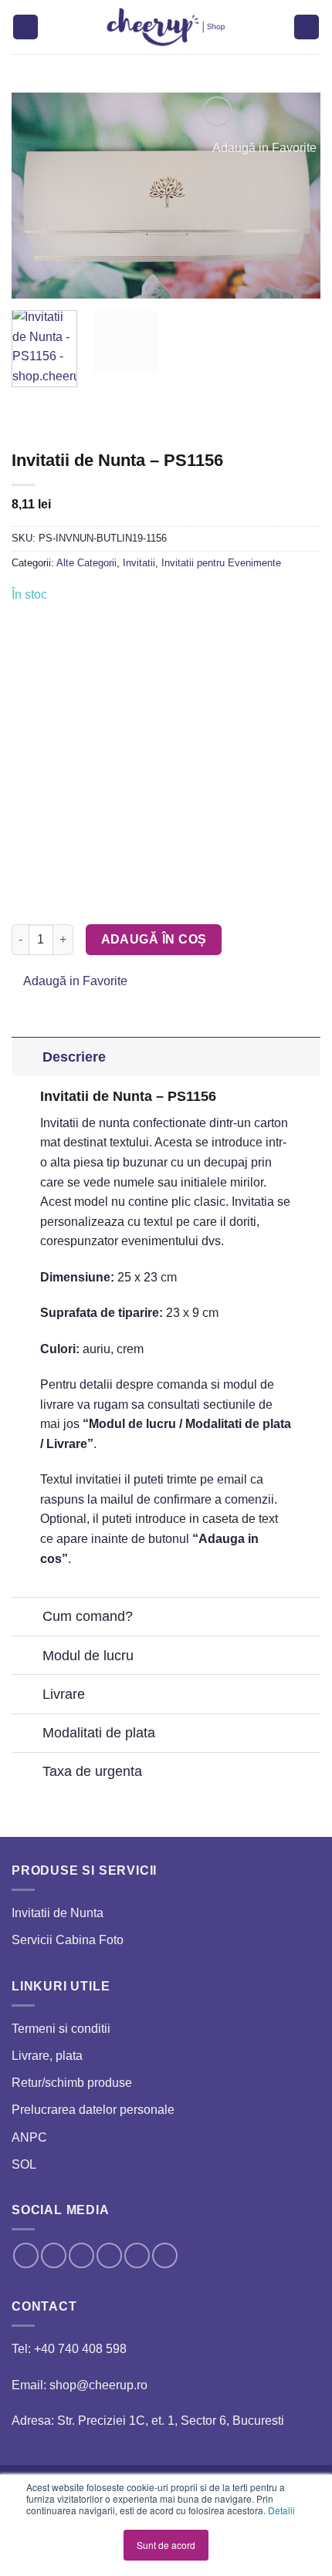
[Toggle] (27, 1057)
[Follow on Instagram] (54, 2255)
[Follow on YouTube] (165, 2255)
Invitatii (139, 563)
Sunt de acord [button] (166, 2545)
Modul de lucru (88, 1656)
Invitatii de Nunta (58, 1913)
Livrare (64, 1694)
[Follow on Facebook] (26, 2255)
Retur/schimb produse (72, 2083)
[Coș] (307, 27)
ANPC (29, 2137)
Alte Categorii (86, 563)
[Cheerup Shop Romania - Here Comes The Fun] (166, 27)
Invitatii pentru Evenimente (221, 563)
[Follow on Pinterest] (109, 2255)
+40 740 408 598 (80, 2349)
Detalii (281, 2510)
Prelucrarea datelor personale (93, 2110)
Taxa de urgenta (92, 1771)
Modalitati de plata (99, 1733)
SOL (24, 2164)
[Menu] (25, 27)
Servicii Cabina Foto (68, 1940)
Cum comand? (88, 1616)
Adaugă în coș (154, 939)
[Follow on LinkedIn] (137, 2255)
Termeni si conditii (61, 2029)
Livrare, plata (47, 2056)
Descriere (74, 1057)
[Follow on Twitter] (81, 2255)
